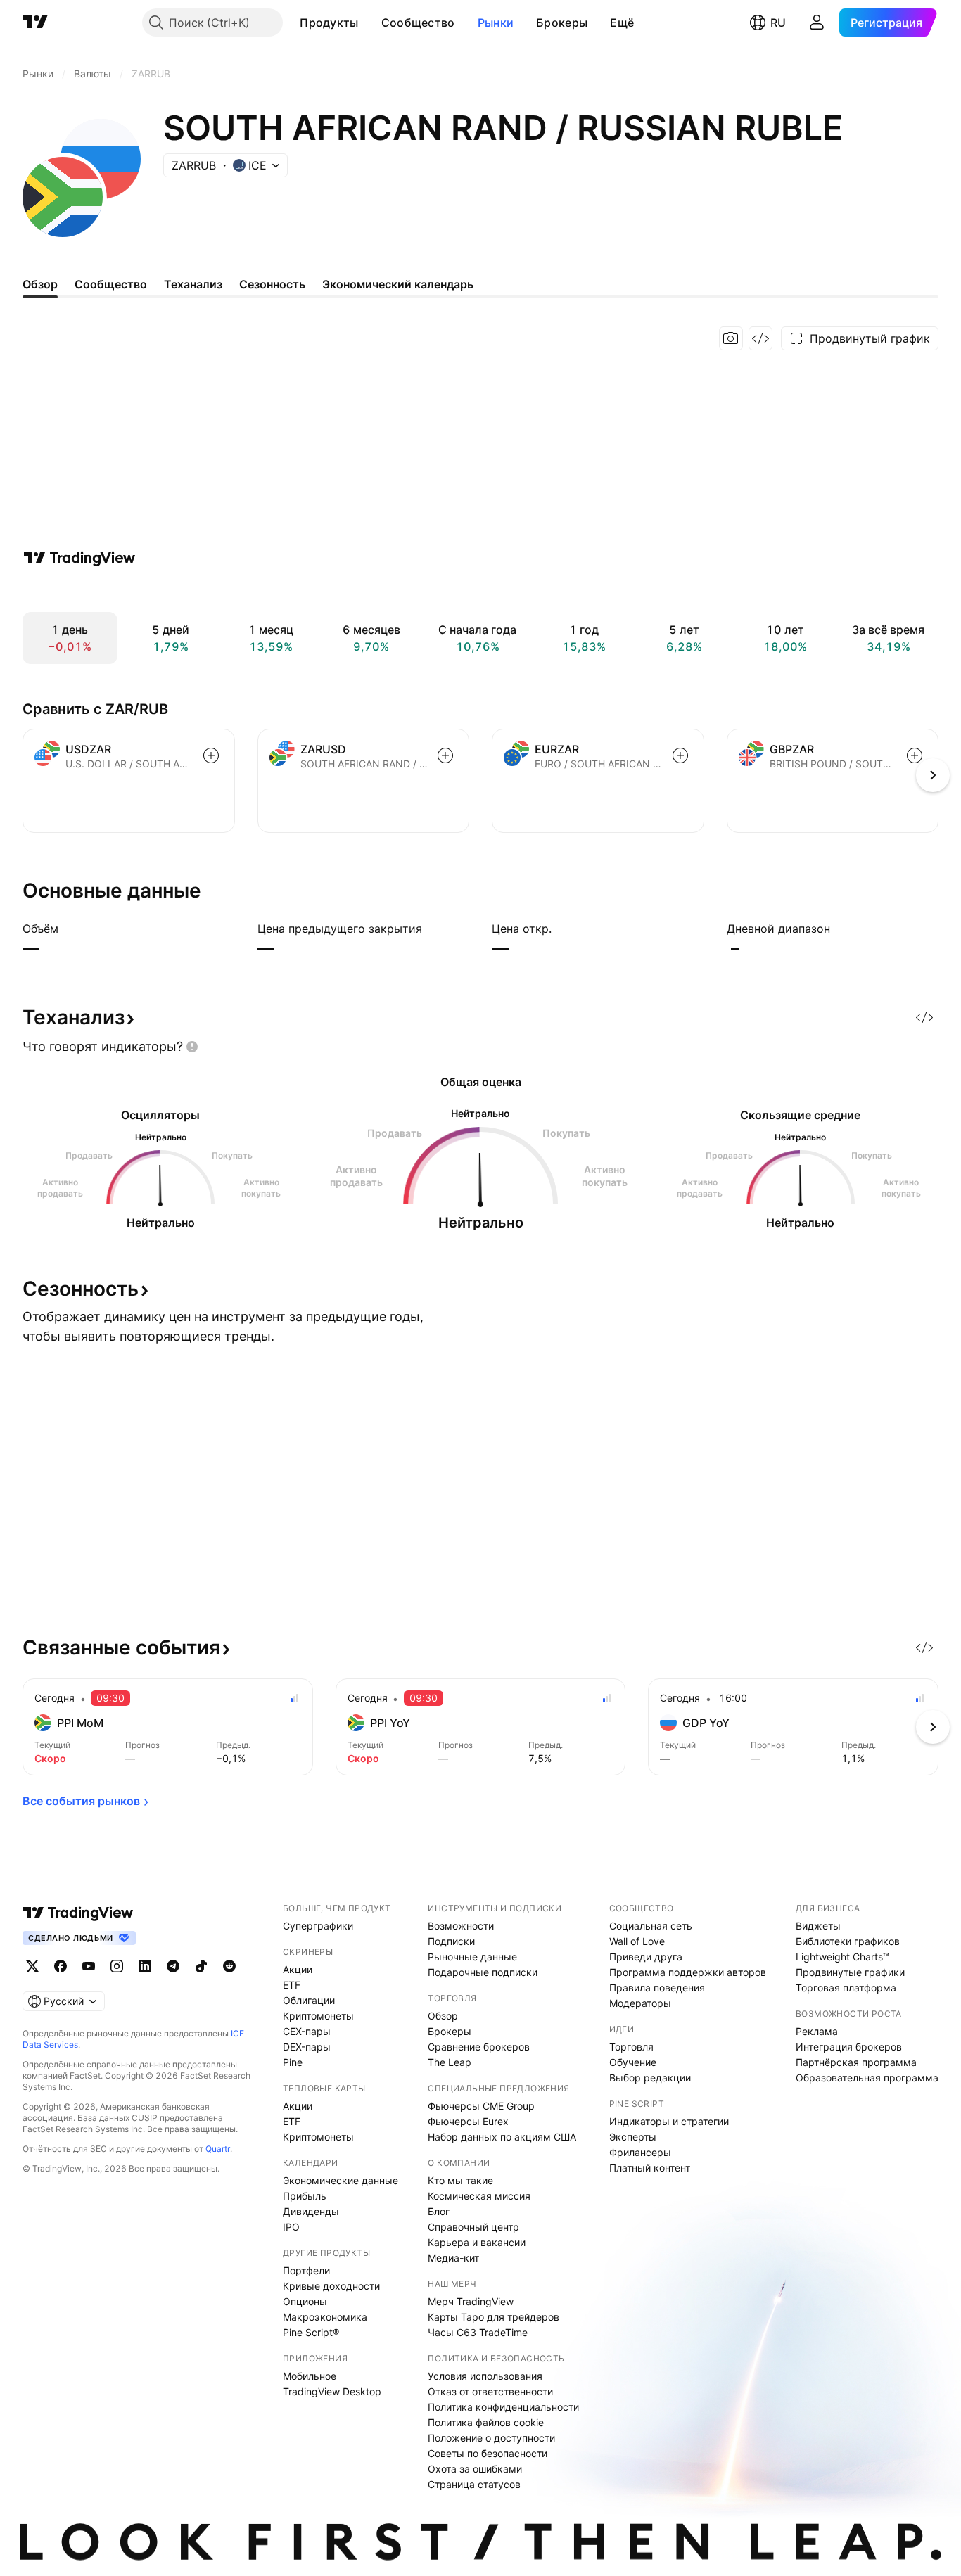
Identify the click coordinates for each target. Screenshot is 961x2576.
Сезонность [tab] (272, 284)
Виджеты (818, 1926)
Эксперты (633, 2137)
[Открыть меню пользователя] (817, 23)
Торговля (631, 2047)
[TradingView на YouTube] (89, 1966)
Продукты (329, 23)
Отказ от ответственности (490, 2391)
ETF (292, 1985)
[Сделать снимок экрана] (731, 338)
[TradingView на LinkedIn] (145, 1966)
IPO (291, 2227)
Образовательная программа (867, 2078)
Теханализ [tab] (193, 284)
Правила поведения (657, 1988)
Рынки (496, 23)
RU (778, 23)
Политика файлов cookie (486, 2422)
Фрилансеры (640, 2152)
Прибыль (305, 2196)
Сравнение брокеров (479, 2047)
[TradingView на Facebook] (61, 1966)
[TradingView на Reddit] (229, 1966)
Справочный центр (473, 2227)
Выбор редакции (650, 2078)
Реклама (817, 2031)
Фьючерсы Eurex (468, 2121)
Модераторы (640, 2003)
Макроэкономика (325, 2317)
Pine (293, 2062)
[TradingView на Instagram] (117, 1966)
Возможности (461, 1926)
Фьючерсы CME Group (481, 2106)
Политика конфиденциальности (503, 2407)
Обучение (633, 2062)
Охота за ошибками (475, 2469)
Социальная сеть (651, 1926)
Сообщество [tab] (111, 284)
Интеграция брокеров (849, 2047)
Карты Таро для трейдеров (494, 2317)
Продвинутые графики (850, 1972)
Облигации (309, 2000)
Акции (298, 1969)
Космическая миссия (479, 2196)
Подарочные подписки (483, 1972)
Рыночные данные (472, 1957)
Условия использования (485, 2376)
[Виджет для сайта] (760, 338)
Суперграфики (318, 1926)
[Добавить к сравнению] (211, 755)
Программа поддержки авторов (688, 1972)
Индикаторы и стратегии (669, 2121)
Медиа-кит (453, 2258)
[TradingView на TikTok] (201, 1966)
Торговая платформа (846, 1988)
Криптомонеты (318, 2016)
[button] (369, 23)
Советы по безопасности (488, 2453)
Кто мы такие (460, 2180)
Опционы (305, 2301)
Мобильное (310, 2376)
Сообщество (418, 23)
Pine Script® (311, 2332)
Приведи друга (646, 1957)
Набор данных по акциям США (502, 2137)
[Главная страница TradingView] (35, 23)
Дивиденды (311, 2211)
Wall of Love (637, 1941)
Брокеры (562, 23)
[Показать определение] (68, 929)
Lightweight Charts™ (842, 1957)
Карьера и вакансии (477, 2242)
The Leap (450, 2062)
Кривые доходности (331, 2286)
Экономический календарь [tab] (398, 284)
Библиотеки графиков (848, 1941)
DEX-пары (307, 2047)
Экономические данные (341, 2180)
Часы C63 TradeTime (478, 2332)
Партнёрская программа (856, 2062)
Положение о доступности (491, 2438)
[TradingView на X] (32, 1966)
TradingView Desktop (332, 2391)
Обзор (443, 2016)
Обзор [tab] (40, 284)
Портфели (306, 2270)
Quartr (218, 2149)
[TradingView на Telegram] (173, 1966)
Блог (439, 2211)
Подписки (451, 1941)
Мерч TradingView (471, 2301)
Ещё (622, 23)
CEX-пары (307, 2031)
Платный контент (650, 2168)
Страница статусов (474, 2484)
